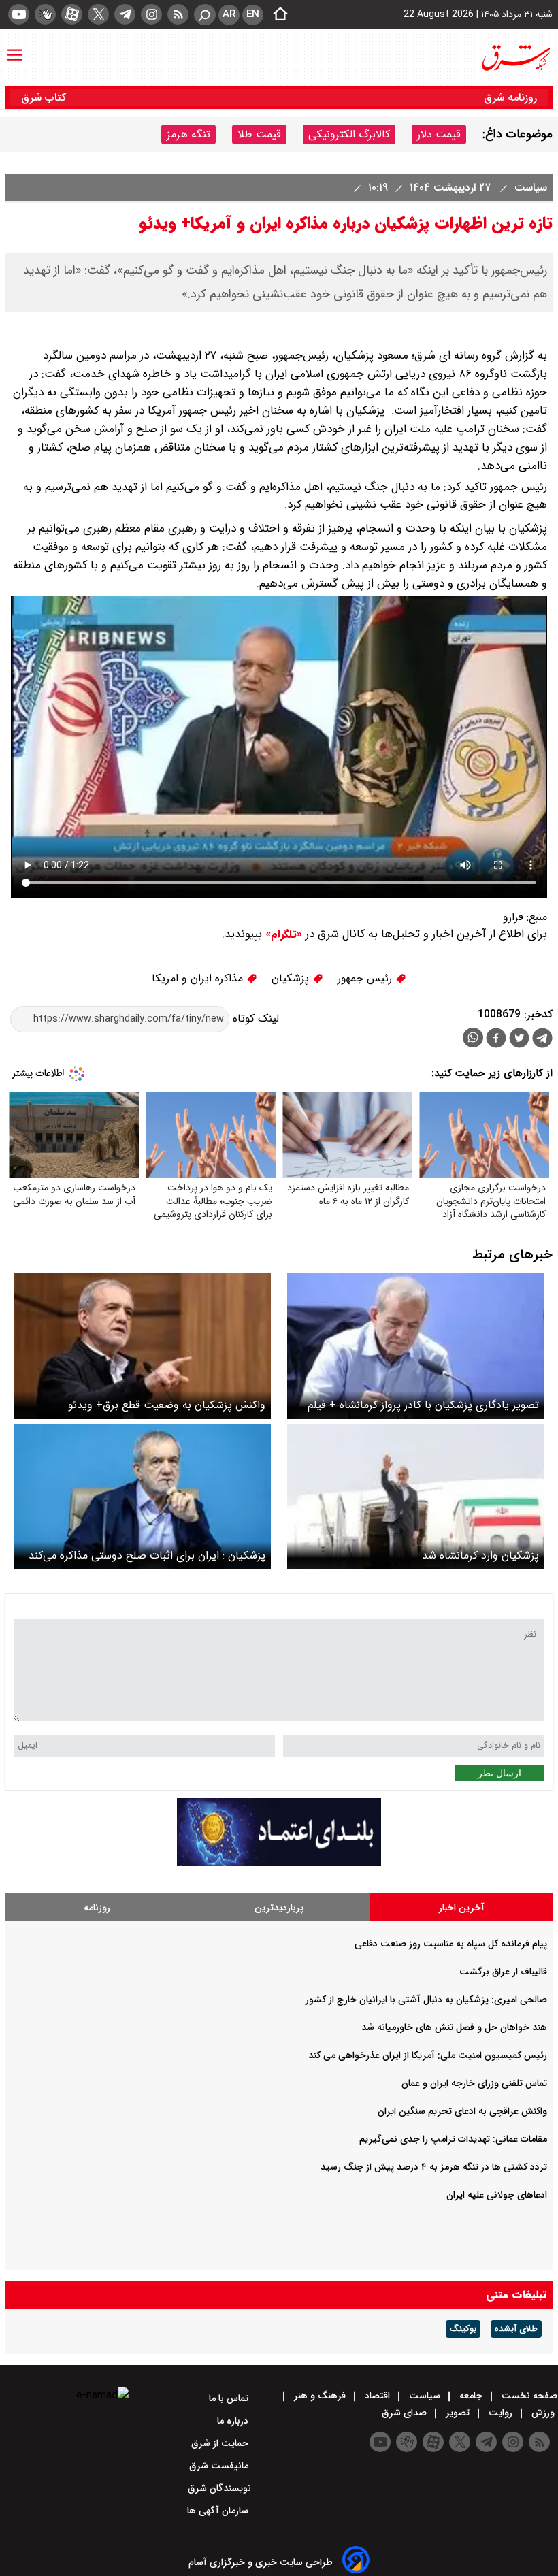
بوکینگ (463, 2329)
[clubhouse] (45, 14)
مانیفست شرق (220, 2466)
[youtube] (19, 14)
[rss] (178, 14)
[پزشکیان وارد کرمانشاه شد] (416, 1497)
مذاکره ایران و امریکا (199, 978)
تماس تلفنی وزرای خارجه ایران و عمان (474, 2083)
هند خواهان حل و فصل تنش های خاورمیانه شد (454, 2027)
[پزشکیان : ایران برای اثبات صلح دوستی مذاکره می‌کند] (142, 1497)
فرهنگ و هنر (320, 2396)
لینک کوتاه (254, 1018)
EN (253, 14)
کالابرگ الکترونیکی (349, 134)
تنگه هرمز (188, 134)
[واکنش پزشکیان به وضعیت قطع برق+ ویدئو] (142, 1346)
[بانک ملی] (279, 1863)
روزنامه (97, 1908)
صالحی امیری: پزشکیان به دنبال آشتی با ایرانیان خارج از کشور (426, 2000)
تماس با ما (230, 2398)
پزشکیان (292, 978)
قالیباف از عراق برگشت (503, 1972)
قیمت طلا (259, 134)
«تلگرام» (282, 934)
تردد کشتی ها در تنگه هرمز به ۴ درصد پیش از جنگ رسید (434, 2167)
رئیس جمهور (366, 978)
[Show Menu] (15, 48)
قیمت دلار (439, 134)
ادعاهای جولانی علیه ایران (497, 2195)
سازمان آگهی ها (219, 2511)
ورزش (543, 2413)
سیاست (529, 188)
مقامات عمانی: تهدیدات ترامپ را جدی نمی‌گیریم (453, 2139)
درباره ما (234, 2421)
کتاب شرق (45, 98)
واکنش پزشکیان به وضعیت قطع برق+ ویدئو (167, 1405)
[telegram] (125, 14)
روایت (500, 2413)
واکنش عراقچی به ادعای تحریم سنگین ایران (462, 2111)
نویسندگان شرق (219, 2488)
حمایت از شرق (221, 2443)
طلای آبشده (516, 2329)
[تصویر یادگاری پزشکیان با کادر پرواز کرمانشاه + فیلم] (416, 1346)
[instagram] (151, 14)
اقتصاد (377, 2396)
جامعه (471, 2396)
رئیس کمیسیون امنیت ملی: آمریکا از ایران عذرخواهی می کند (428, 2055)
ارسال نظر (499, 1773)
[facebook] (496, 1040)
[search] (205, 15)
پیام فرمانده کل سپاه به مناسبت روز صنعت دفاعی (451, 1944)
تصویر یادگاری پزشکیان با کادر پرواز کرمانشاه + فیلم (423, 1405)
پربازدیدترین (279, 1908)
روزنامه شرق (510, 98)
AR (229, 14)
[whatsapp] (473, 1038)
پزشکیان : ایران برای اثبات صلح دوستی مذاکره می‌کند (147, 1555)
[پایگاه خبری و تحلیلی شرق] (515, 58)
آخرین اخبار (462, 1908)
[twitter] (98, 14)
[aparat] (72, 14)
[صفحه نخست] (276, 15)
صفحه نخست (528, 2396)
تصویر (458, 2413)
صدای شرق (406, 2413)
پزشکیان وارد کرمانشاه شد (480, 1555)
